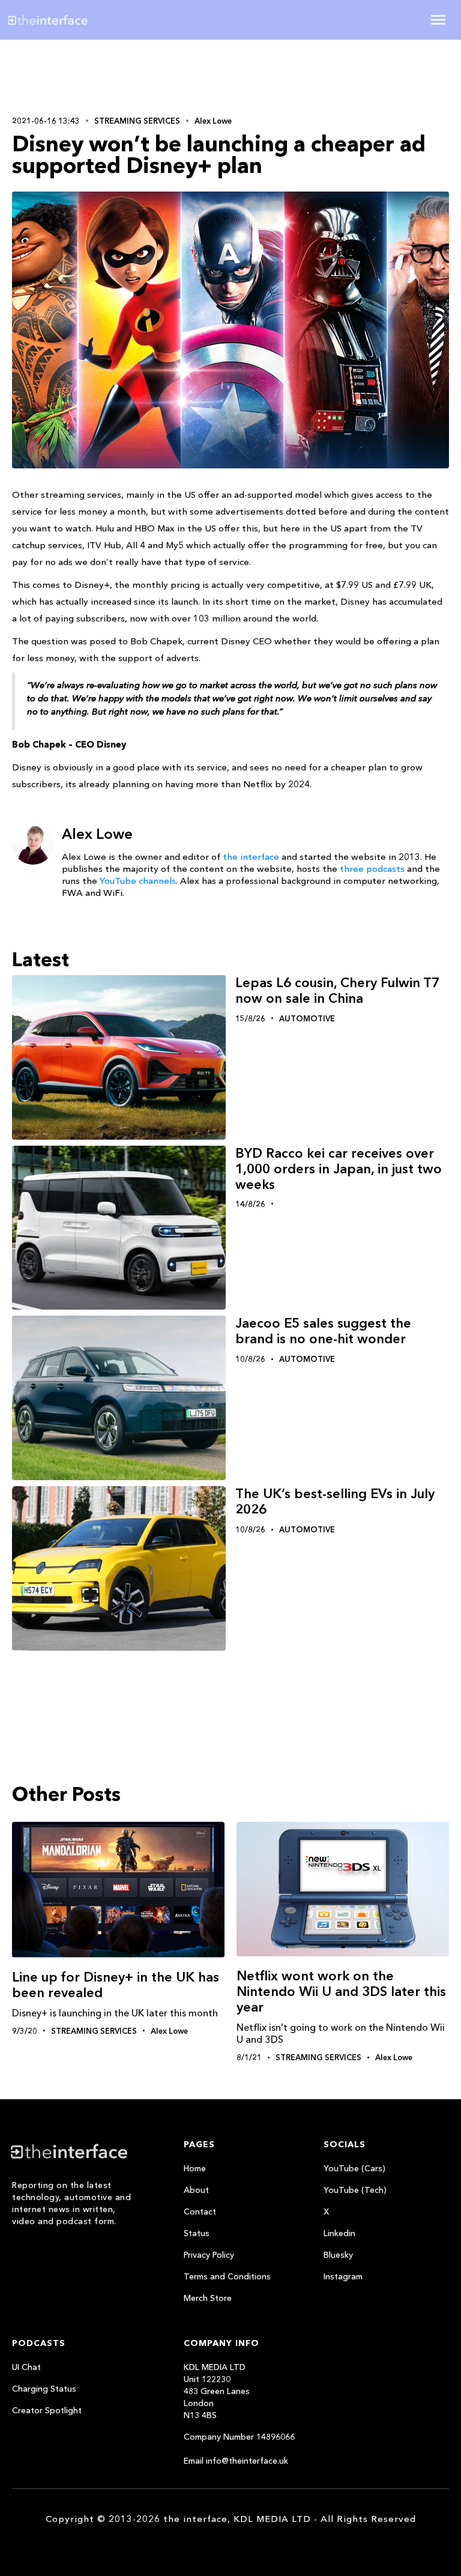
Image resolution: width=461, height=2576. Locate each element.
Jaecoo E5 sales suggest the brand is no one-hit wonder (323, 1331)
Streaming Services (137, 121)
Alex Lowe (213, 121)
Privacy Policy (209, 2255)
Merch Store (208, 2298)
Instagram (343, 2276)
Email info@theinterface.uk (236, 2461)
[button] (438, 20)
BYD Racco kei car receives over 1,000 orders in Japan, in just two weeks (339, 1169)
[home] (85, 20)
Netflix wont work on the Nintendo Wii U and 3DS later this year (341, 1991)
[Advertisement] (90, 76)
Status (197, 2233)
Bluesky (338, 2255)
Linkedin (339, 2233)
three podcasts (372, 869)
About (196, 2190)
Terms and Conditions (227, 2276)
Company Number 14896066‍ (239, 2437)
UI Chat (26, 2367)
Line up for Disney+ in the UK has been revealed (116, 1985)
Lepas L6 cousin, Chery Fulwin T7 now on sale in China (337, 990)
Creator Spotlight (47, 2410)
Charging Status (44, 2389)
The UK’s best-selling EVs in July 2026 (335, 1501)
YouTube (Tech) (355, 2190)
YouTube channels (138, 881)
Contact (200, 2212)
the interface (251, 857)
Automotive (307, 1018)
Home (195, 2168)
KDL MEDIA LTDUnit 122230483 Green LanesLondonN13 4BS (217, 2391)
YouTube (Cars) (354, 2168)
